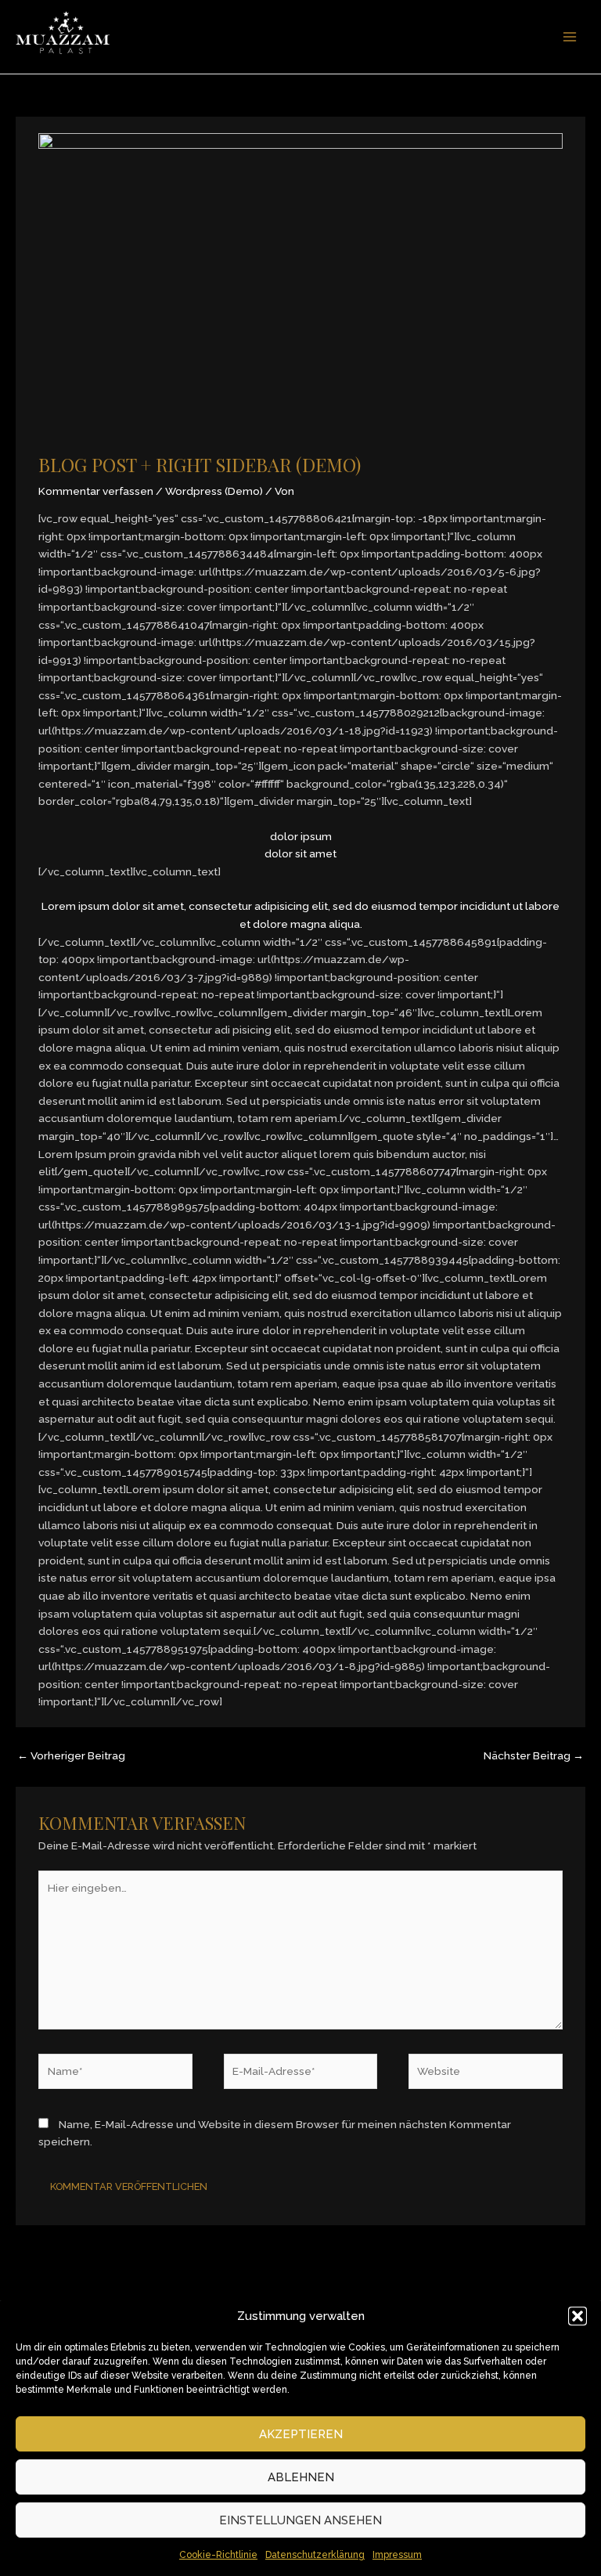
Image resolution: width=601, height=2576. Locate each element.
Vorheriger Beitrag (71, 1755)
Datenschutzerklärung (315, 2555)
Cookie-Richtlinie (218, 2555)
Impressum (397, 2555)
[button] (578, 2316)
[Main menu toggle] (570, 37)
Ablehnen (301, 2477)
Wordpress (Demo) (214, 491)
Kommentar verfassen (96, 491)
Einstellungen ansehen (300, 2520)
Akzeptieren (301, 2434)
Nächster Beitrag (534, 1755)
